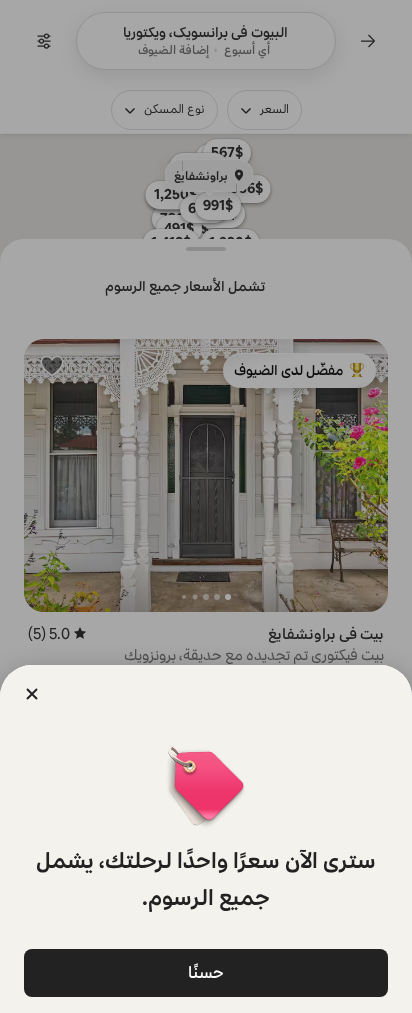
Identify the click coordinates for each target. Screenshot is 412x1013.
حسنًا (206, 972)
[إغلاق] (32, 694)
